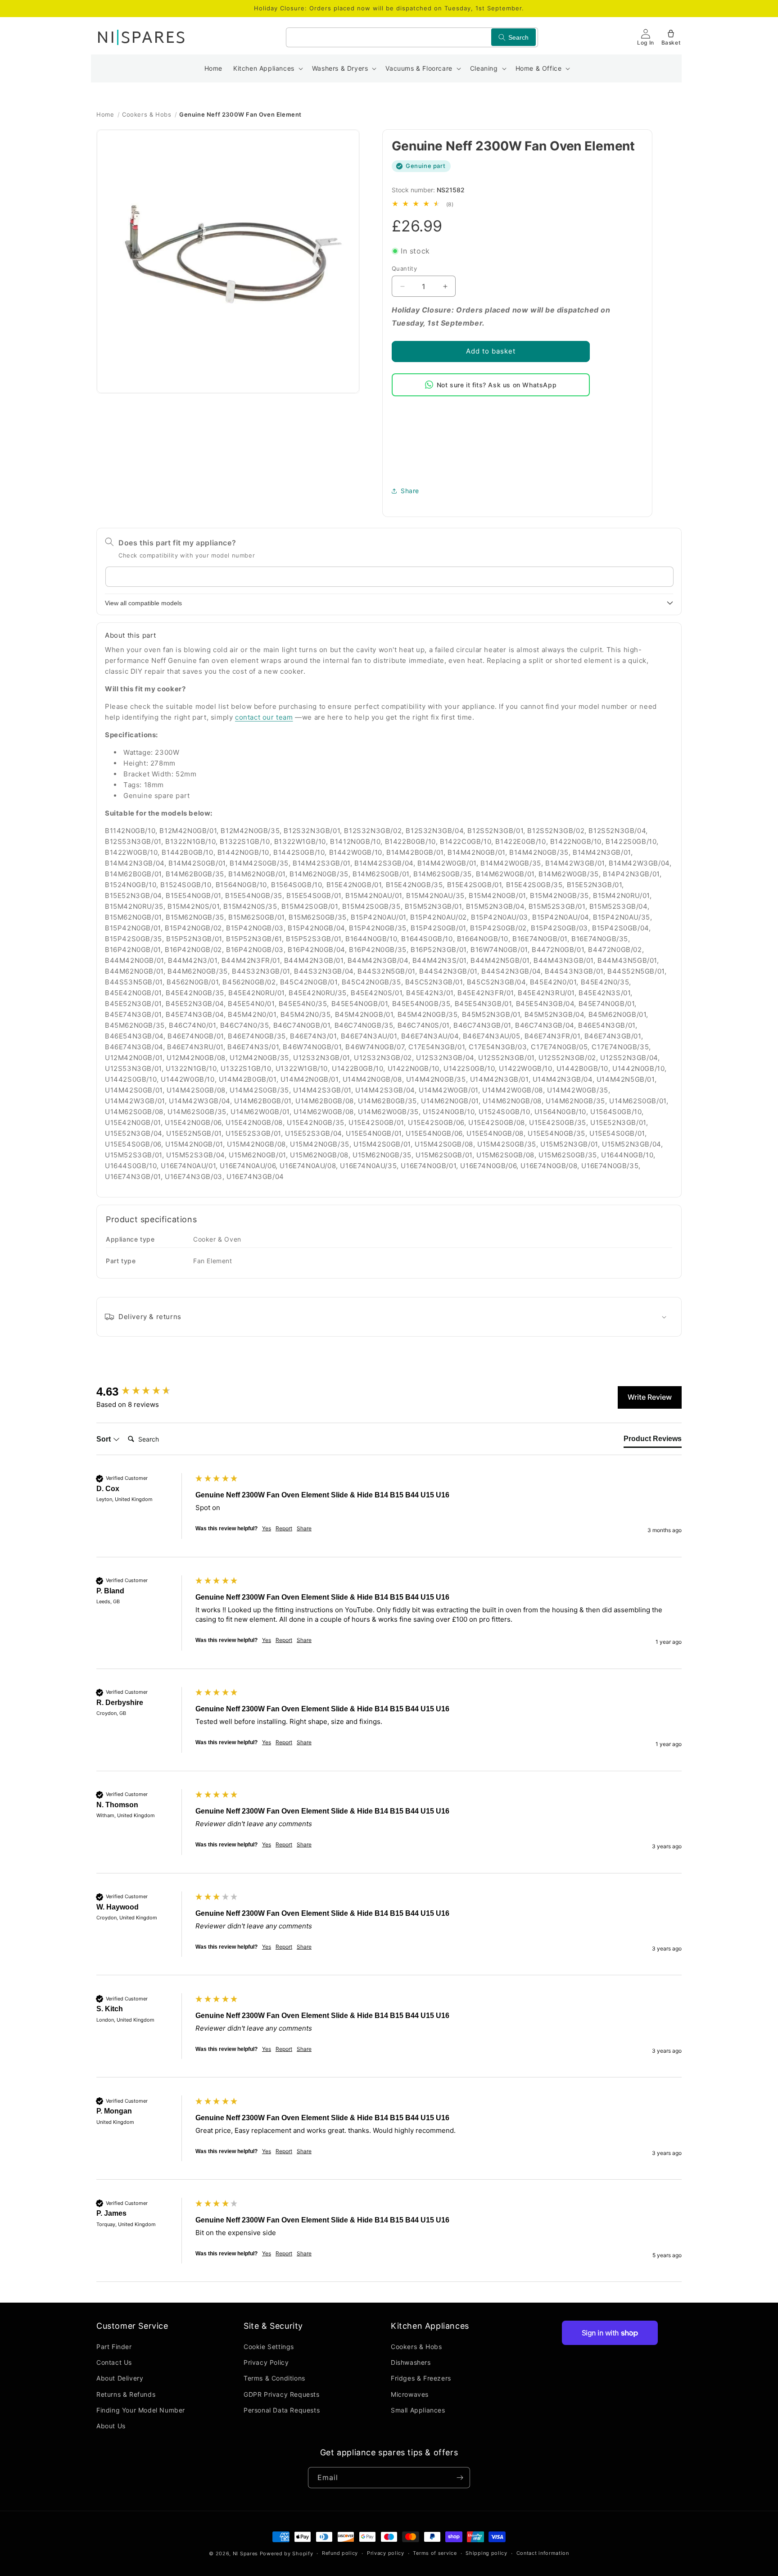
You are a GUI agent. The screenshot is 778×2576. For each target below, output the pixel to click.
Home (105, 114)
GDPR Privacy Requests (282, 2394)
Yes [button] (267, 1528)
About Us (111, 2426)
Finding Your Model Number (141, 2410)
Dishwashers (411, 2363)
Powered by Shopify (287, 2553)
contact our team (264, 717)
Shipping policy (486, 2553)
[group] (144, 1392)
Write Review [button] (650, 1397)
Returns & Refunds (126, 2394)
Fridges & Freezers (421, 2379)
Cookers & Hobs (147, 114)
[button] (267, 68)
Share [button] (410, 491)
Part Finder (114, 2347)
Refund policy (340, 2553)
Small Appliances (418, 2410)
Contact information (543, 2553)
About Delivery (120, 2379)
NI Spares (245, 2553)
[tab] (653, 1441)
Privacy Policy (266, 2363)
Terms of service (435, 2553)
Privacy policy (386, 2553)
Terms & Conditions (274, 2379)
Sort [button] (104, 1439)
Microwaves (410, 2394)
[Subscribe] (460, 2478)
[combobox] (412, 37)
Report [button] (284, 1528)
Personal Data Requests (282, 2410)
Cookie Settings (269, 2347)
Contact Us (114, 2363)
